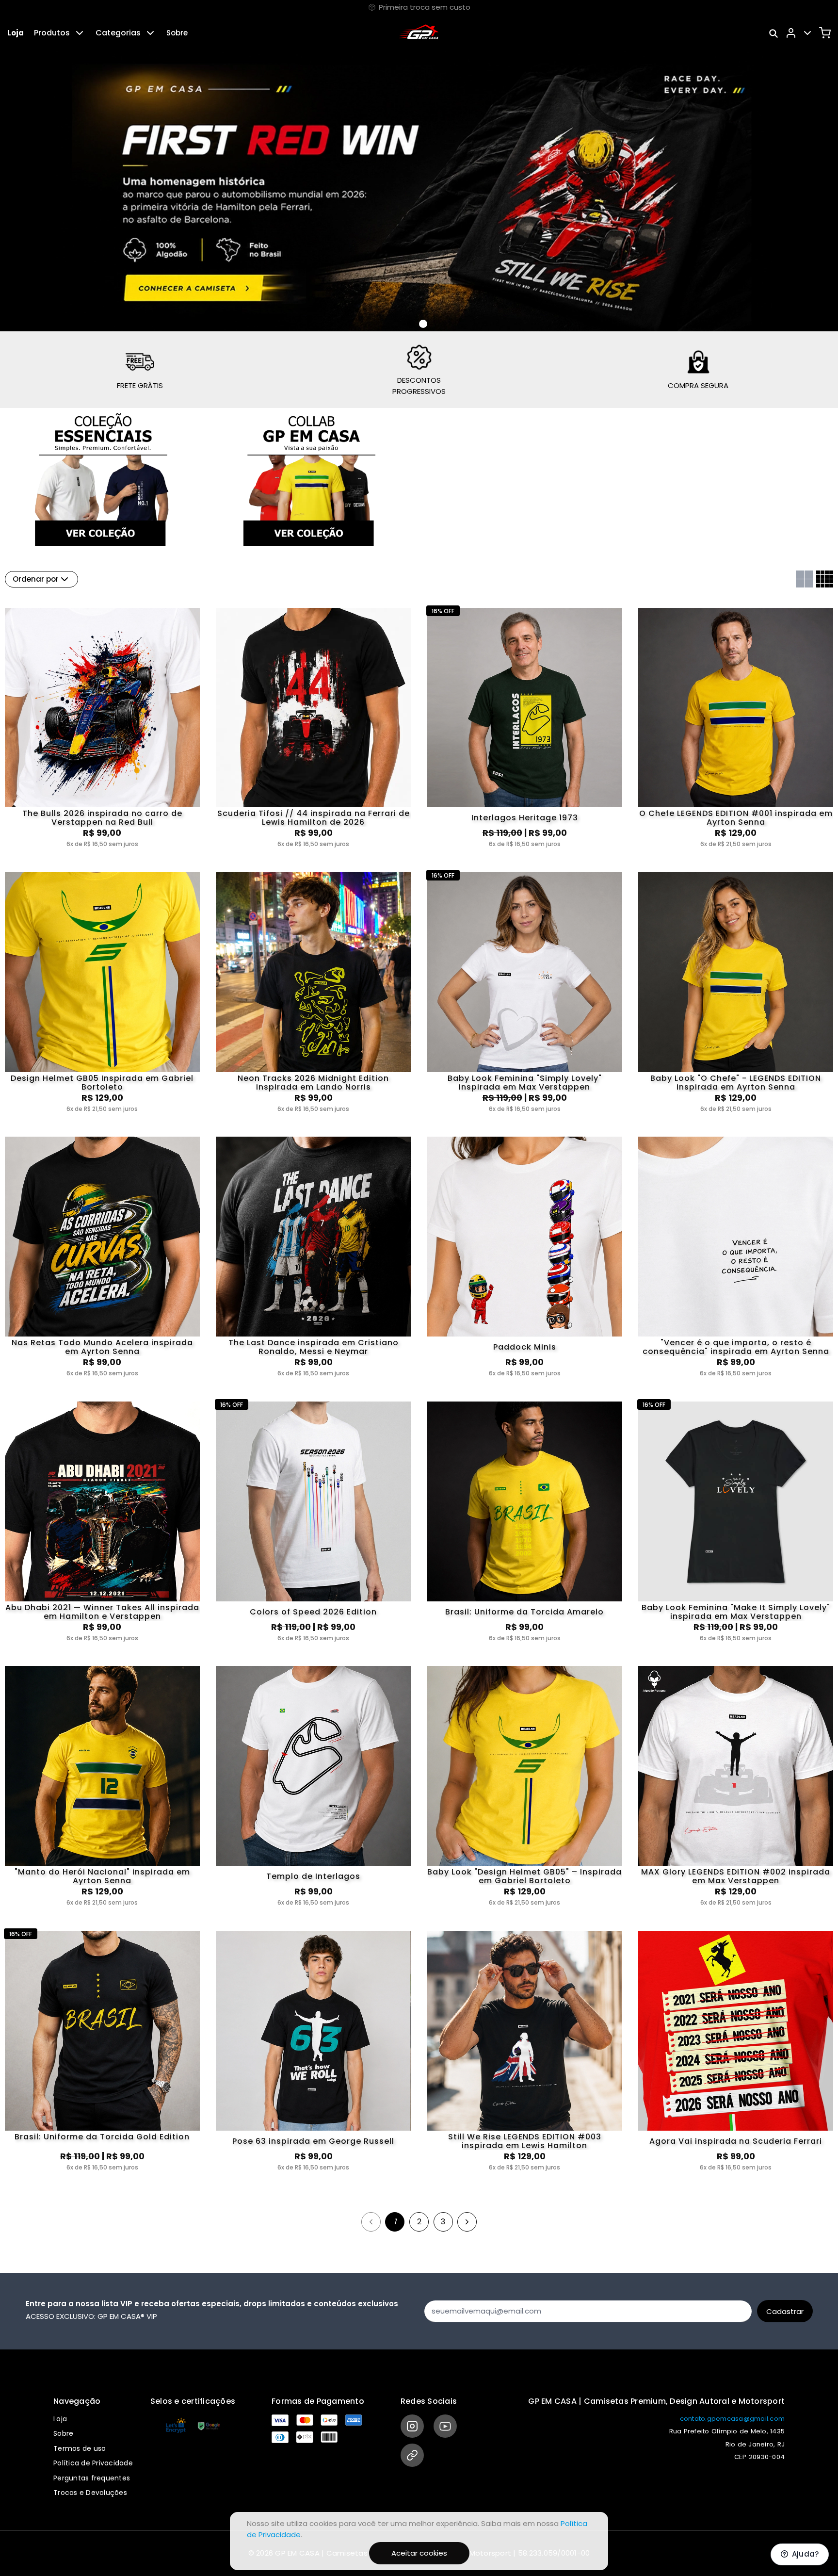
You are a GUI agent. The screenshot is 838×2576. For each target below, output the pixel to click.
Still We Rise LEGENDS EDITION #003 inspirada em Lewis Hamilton (525, 2141)
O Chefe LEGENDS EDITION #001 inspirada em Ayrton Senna (736, 818)
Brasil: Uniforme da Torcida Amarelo (524, 1612)
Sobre (177, 33)
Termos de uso (80, 2448)
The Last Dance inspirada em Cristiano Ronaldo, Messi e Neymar (314, 1347)
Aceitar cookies (419, 2553)
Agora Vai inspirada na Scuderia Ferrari (736, 2141)
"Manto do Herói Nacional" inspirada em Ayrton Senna (102, 1876)
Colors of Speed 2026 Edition (313, 1612)
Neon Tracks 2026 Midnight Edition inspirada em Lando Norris (313, 1083)
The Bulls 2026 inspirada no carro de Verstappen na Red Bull (102, 818)
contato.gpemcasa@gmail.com (733, 2419)
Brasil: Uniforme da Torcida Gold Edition (102, 2137)
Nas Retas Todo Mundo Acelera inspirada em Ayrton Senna (102, 1347)
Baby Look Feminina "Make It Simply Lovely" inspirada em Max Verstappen (736, 1612)
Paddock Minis (525, 1347)
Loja (16, 33)
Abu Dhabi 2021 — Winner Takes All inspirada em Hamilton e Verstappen (102, 1612)
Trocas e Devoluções (90, 2493)
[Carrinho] (825, 33)
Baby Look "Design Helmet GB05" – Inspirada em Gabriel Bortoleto (524, 1876)
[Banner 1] (423, 324)
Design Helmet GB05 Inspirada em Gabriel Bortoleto (102, 1083)
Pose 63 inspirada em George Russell (313, 2141)
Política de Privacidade (93, 2463)
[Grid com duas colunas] (804, 579)
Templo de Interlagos (313, 1876)
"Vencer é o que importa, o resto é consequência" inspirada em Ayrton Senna (736, 1347)
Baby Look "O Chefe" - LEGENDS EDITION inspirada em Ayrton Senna (736, 1083)
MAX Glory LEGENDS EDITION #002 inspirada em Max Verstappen (736, 1876)
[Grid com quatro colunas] (825, 579)
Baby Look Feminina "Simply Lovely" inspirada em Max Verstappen (525, 1083)
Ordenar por (36, 579)
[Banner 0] (411, 324)
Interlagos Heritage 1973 (525, 818)
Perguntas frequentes (92, 2478)
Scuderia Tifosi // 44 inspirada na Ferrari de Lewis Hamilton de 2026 (314, 818)
